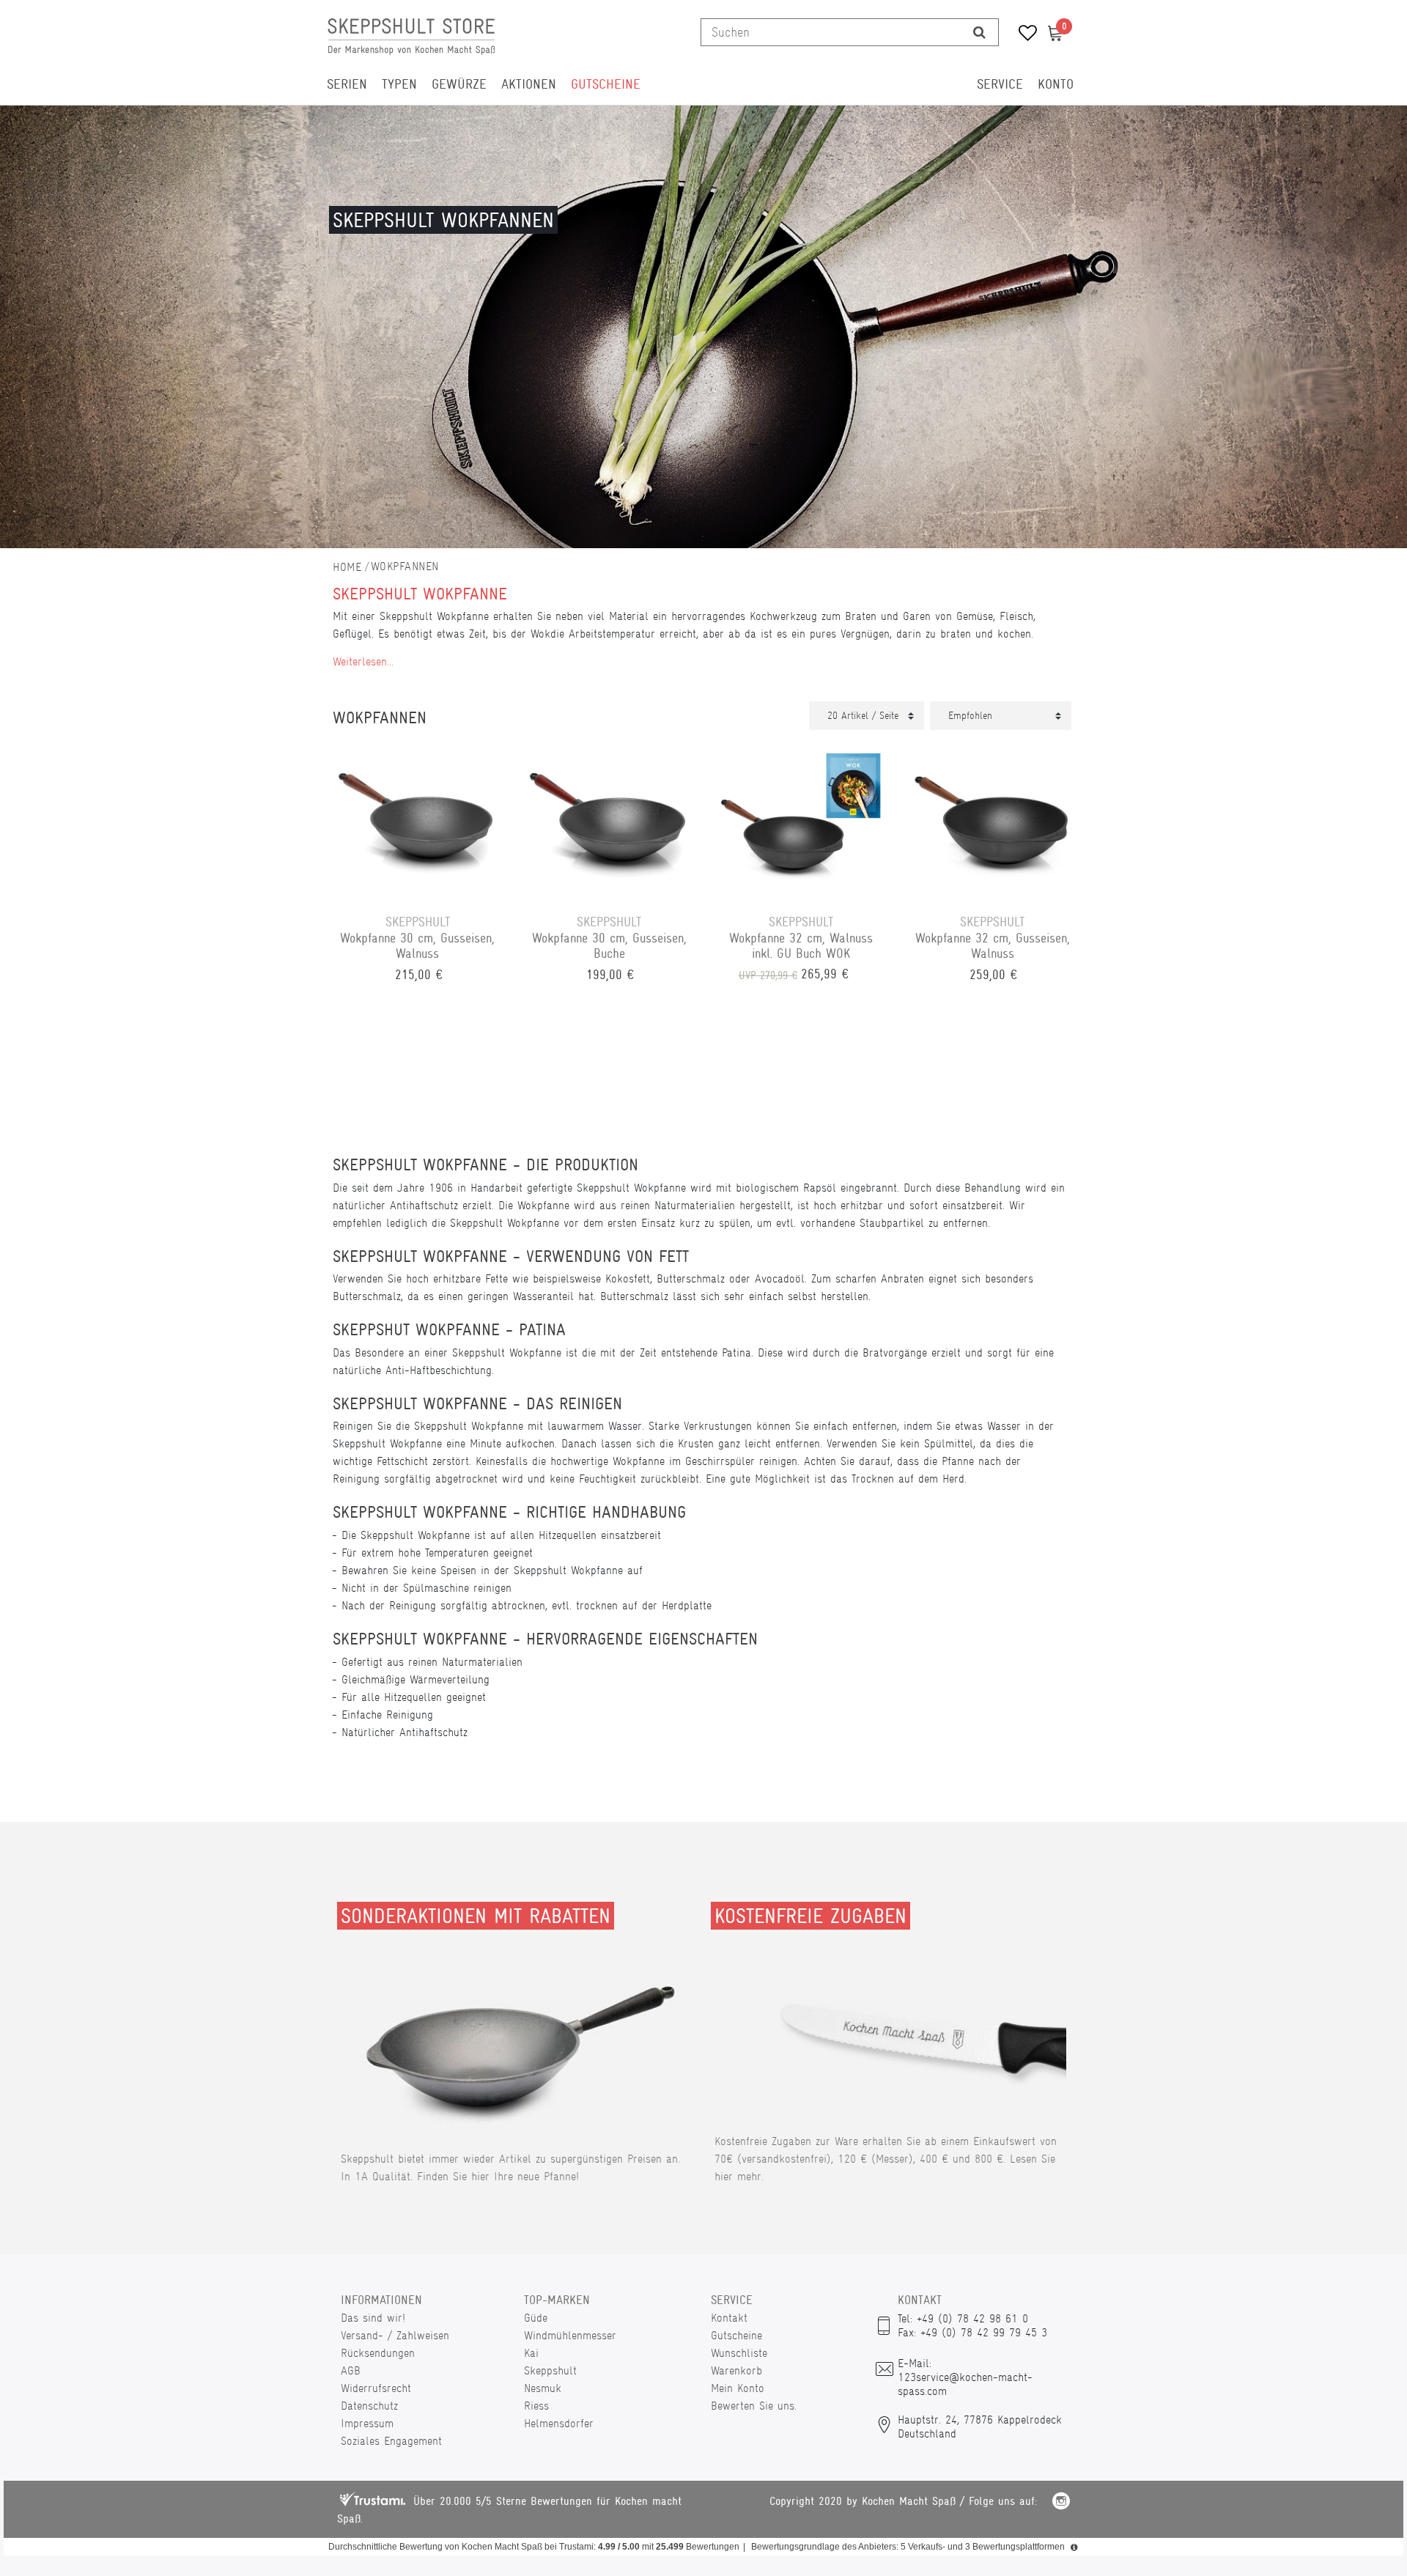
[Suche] (979, 32)
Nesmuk (543, 2388)
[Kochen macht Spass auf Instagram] (1061, 2503)
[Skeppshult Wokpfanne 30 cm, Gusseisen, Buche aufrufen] (610, 818)
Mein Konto (738, 2388)
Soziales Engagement (391, 2441)
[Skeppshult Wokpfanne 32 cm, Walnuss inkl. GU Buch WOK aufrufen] (801, 818)
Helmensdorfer (559, 2423)
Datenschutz (369, 2406)
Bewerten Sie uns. (754, 2406)
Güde (536, 2318)
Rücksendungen (378, 2353)
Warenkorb (736, 2370)
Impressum (367, 2423)
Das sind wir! (373, 2318)
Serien (347, 84)
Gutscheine (606, 84)
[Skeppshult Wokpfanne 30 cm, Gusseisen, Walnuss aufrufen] (418, 818)
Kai (531, 2353)
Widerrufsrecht (376, 2388)
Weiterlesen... (363, 661)
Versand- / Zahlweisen (395, 2335)
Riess (536, 2406)
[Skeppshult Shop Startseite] (347, 567)
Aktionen (529, 84)
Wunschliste (739, 2353)
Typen (399, 84)
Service (1000, 84)
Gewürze (459, 84)
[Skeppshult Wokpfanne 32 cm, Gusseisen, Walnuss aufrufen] (993, 818)
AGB (351, 2370)
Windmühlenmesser (570, 2335)
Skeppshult (550, 2370)
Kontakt (729, 2318)
